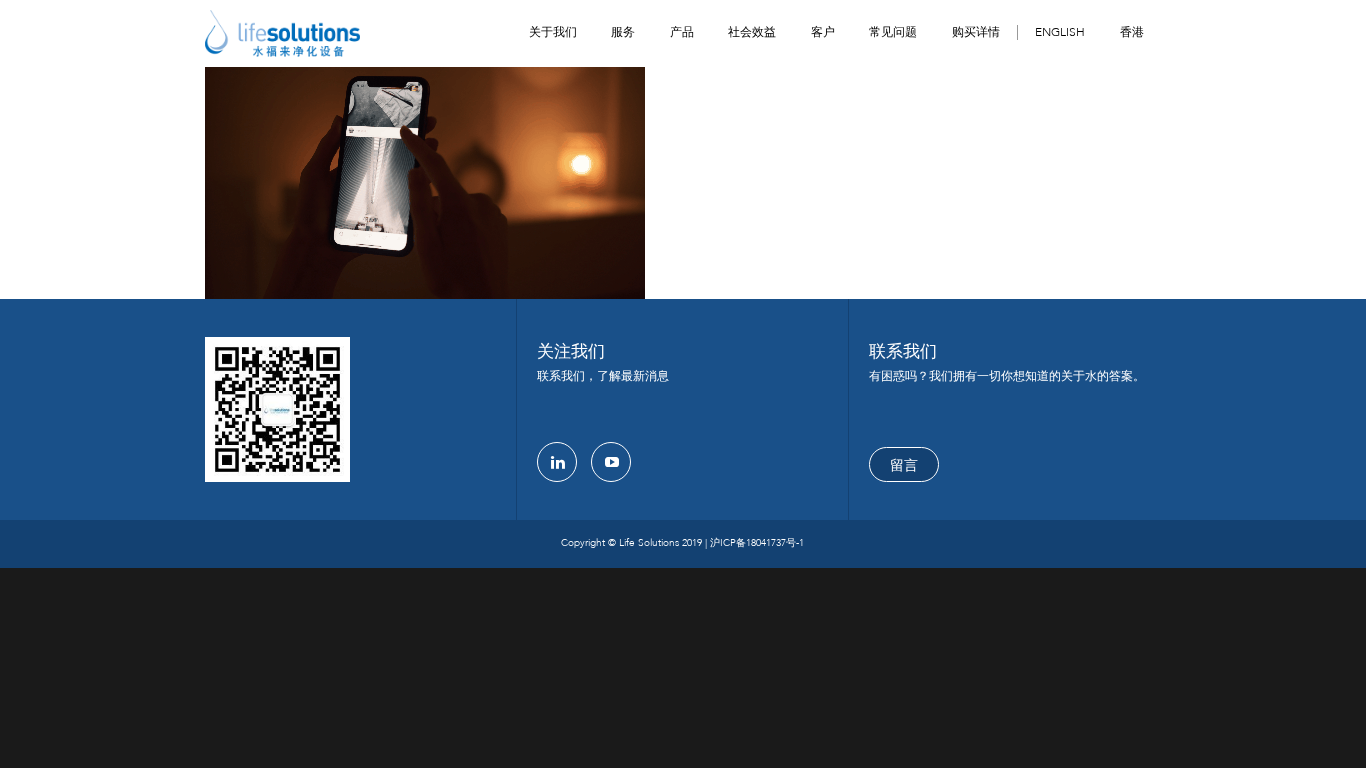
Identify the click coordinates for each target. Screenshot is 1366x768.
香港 (1132, 32)
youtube (611, 462)
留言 (904, 465)
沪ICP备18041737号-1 (757, 543)
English (1060, 32)
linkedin (557, 462)
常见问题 (893, 32)
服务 (623, 32)
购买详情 (976, 32)
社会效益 (752, 32)
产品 (682, 32)
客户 (823, 32)
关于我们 (553, 32)
